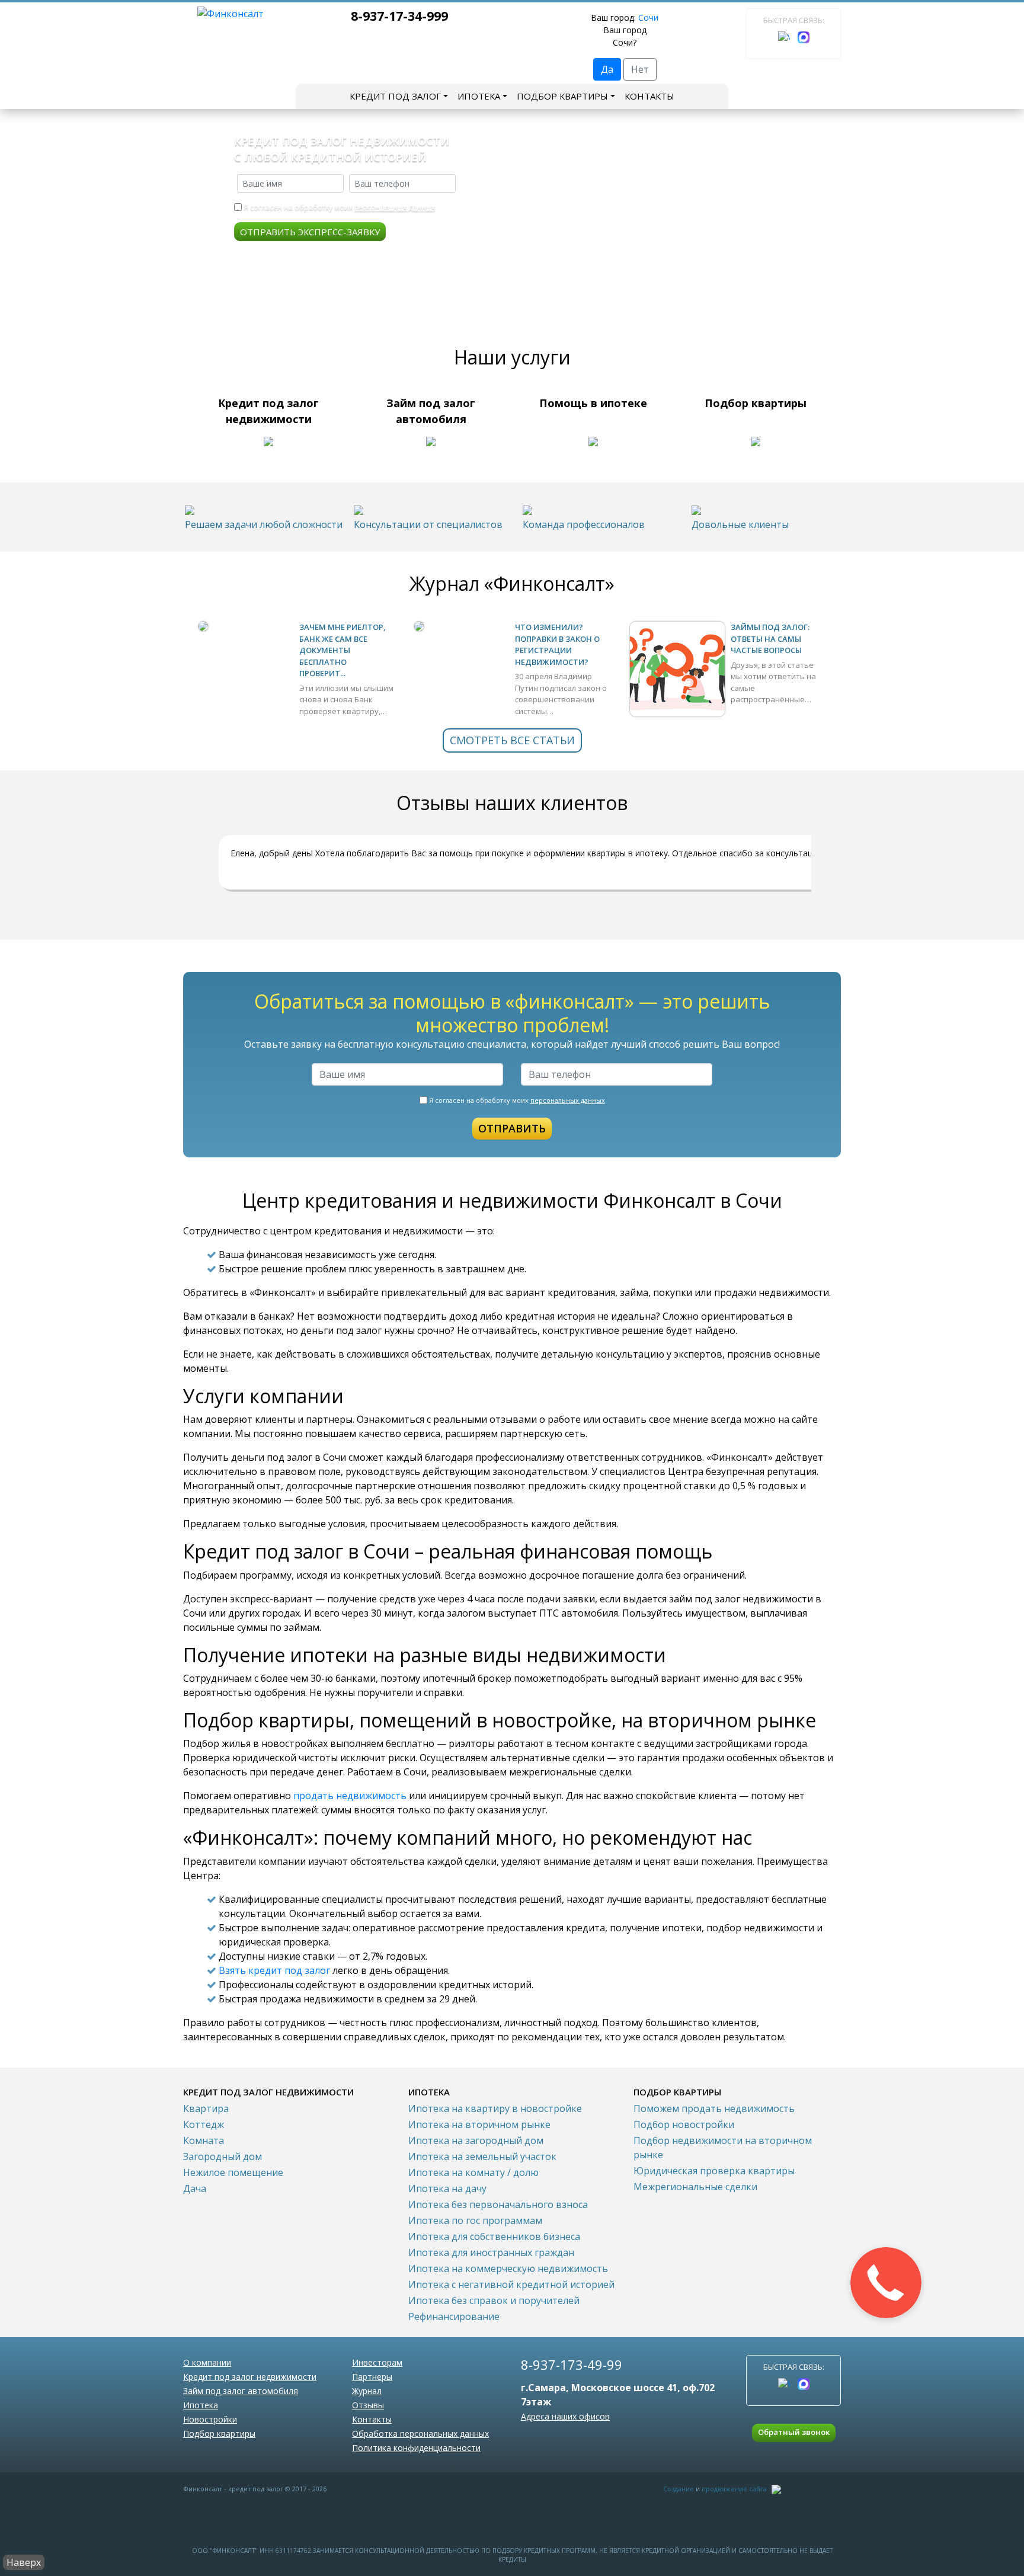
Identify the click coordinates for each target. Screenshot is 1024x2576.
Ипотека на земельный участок (482, 2156)
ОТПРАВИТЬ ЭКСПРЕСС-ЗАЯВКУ (310, 232)
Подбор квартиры (562, 96)
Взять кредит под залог (274, 1970)
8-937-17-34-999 (399, 16)
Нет (640, 69)
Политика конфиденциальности (416, 2448)
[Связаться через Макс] (804, 37)
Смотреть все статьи (512, 740)
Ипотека (479, 96)
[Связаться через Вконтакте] (784, 37)
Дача (195, 2188)
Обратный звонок (794, 2432)
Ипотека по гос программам (475, 2220)
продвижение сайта (734, 2489)
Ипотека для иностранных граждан (491, 2252)
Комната (204, 2140)
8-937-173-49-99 (572, 2364)
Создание (679, 2489)
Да (607, 69)
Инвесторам (377, 2362)
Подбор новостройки (684, 2124)
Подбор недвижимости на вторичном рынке (723, 2148)
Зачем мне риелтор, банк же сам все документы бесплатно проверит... (343, 650)
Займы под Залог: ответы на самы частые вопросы (770, 639)
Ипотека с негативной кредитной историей (511, 2284)
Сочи (648, 17)
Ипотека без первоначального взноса (498, 2204)
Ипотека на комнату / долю (473, 2172)
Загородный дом (223, 2156)
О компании (207, 2362)
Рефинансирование (454, 2316)
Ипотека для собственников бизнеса (494, 2236)
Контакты (649, 96)
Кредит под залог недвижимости (250, 2377)
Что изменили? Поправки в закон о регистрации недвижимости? (557, 644)
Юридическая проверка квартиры (714, 2171)
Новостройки (210, 2419)
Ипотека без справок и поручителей (494, 2300)
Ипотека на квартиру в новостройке (495, 2108)
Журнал (367, 2391)
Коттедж (204, 2124)
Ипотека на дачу (447, 2188)
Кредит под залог (395, 96)
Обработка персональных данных (420, 2433)
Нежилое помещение (233, 2172)
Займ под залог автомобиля (241, 2391)
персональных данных (395, 207)
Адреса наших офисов (565, 2416)
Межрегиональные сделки (695, 2187)
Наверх (24, 2562)
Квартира (206, 2108)
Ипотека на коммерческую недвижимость (508, 2268)
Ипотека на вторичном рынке (479, 2124)
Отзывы (368, 2405)
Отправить (512, 1128)
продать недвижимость (350, 1796)
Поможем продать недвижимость (714, 2108)
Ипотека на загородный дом (476, 2140)
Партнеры (372, 2377)
